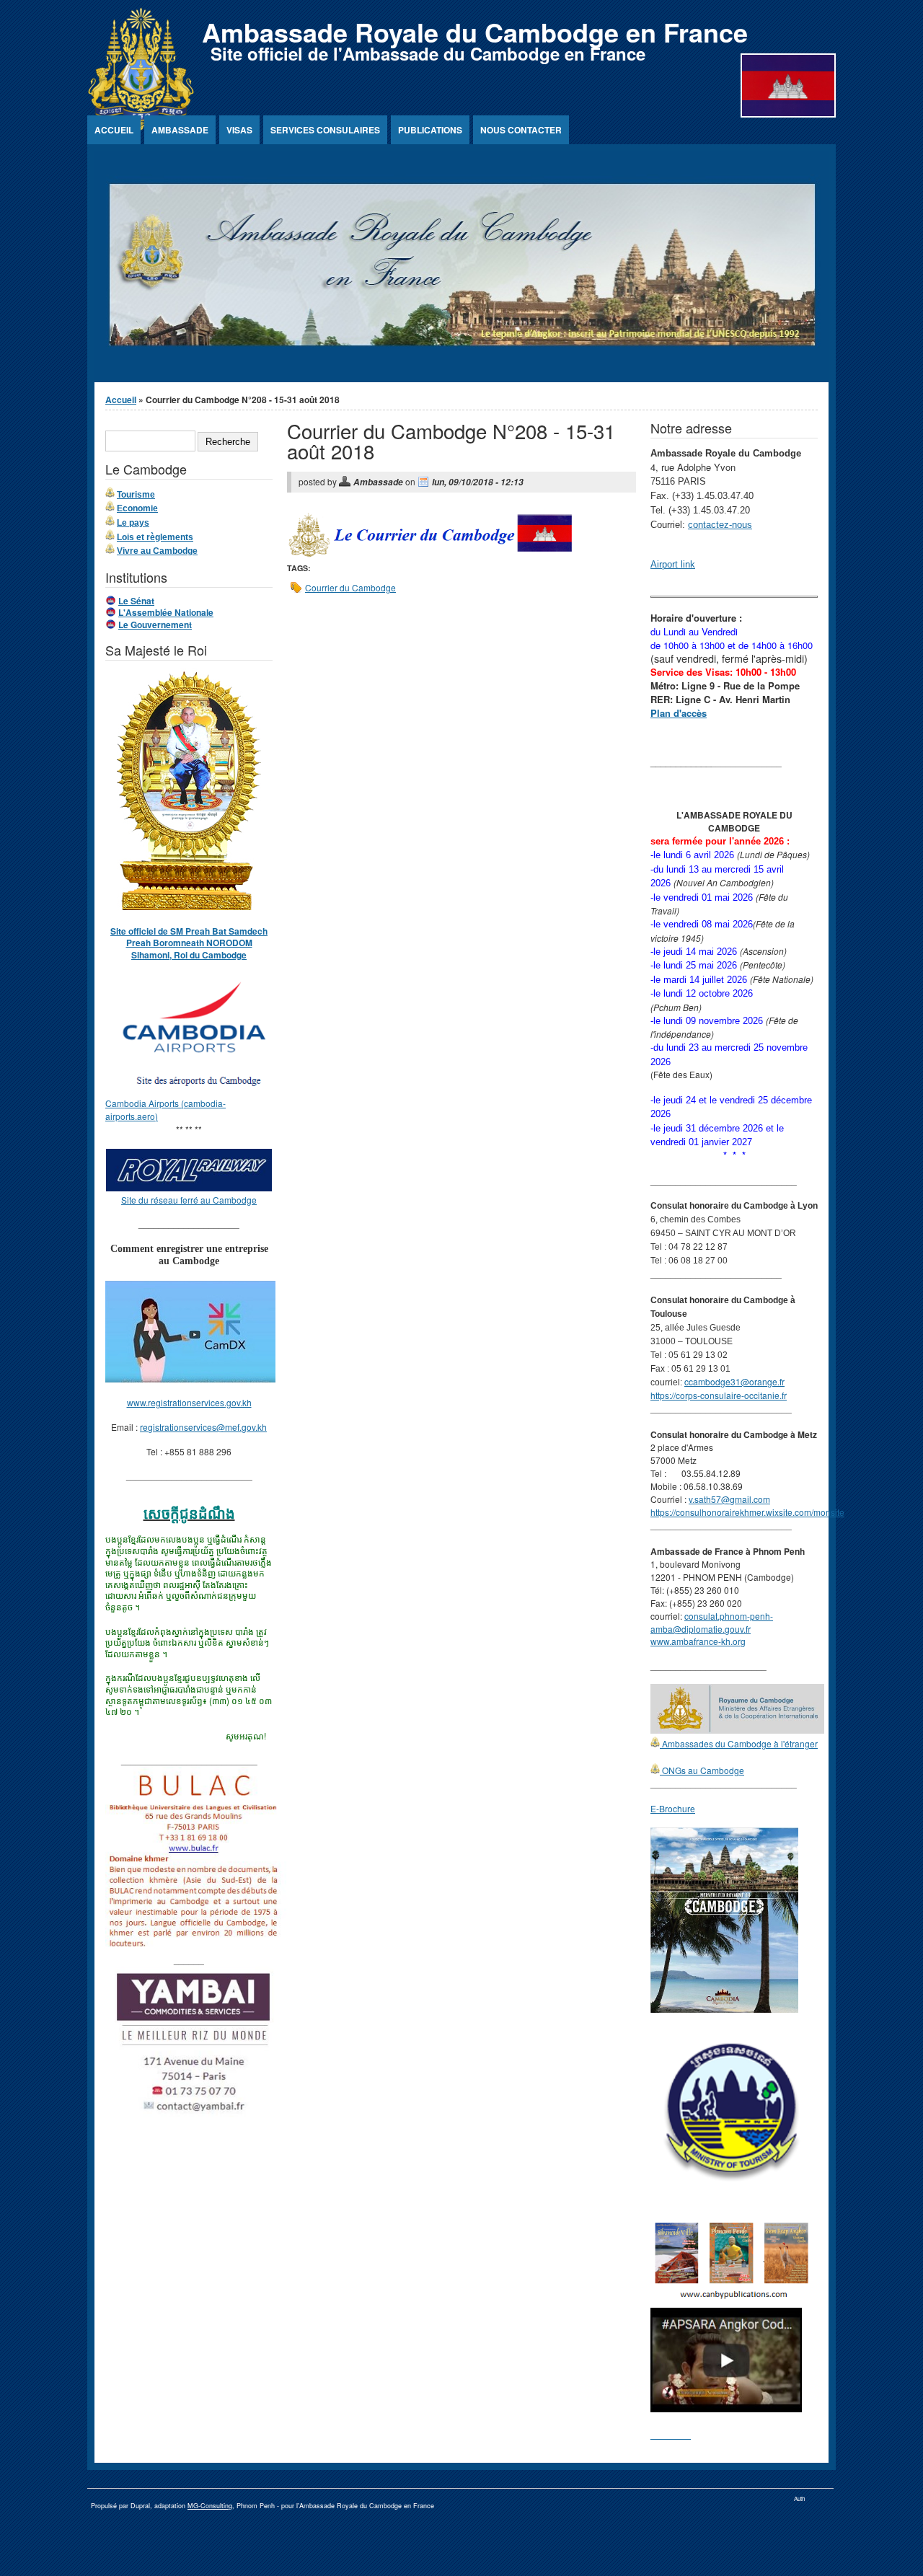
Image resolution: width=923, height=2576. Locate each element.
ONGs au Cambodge (702, 1770)
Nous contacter (521, 130)
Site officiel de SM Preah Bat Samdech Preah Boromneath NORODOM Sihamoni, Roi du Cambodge (189, 943)
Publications (430, 130)
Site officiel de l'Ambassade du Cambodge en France (428, 53)
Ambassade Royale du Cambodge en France (475, 32)
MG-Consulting (210, 2506)
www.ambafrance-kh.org (698, 1641)
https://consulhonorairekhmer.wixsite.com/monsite (747, 1512)
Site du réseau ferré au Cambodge (189, 1200)
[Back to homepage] (141, 127)
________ (671, 2434)
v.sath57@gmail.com (729, 1499)
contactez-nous (720, 525)
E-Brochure (673, 1808)
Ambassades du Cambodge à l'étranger (739, 1743)
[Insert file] (430, 556)
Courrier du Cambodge (350, 587)
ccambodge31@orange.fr (734, 1381)
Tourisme (136, 495)
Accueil (114, 130)
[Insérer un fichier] (196, 1090)
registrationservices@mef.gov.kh (203, 1427)
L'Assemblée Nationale (166, 612)
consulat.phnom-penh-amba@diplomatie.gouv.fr (712, 1622)
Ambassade (180, 130)
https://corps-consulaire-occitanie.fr (719, 1395)
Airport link (673, 564)
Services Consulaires (325, 130)
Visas (239, 130)
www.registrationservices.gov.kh (189, 1402)
